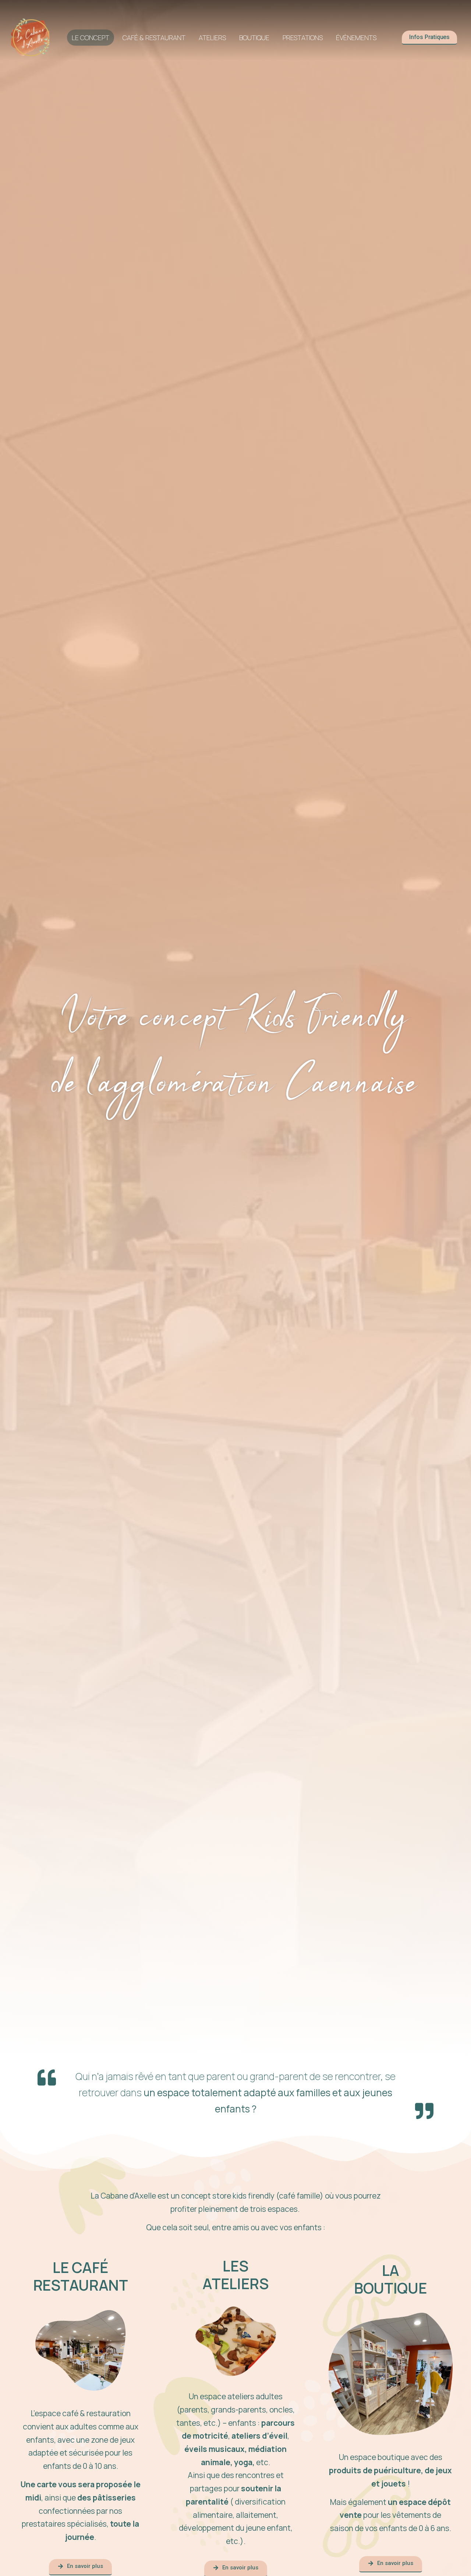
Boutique (254, 38)
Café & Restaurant (154, 38)
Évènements (356, 38)
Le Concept (91, 38)
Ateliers (212, 38)
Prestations (303, 38)
